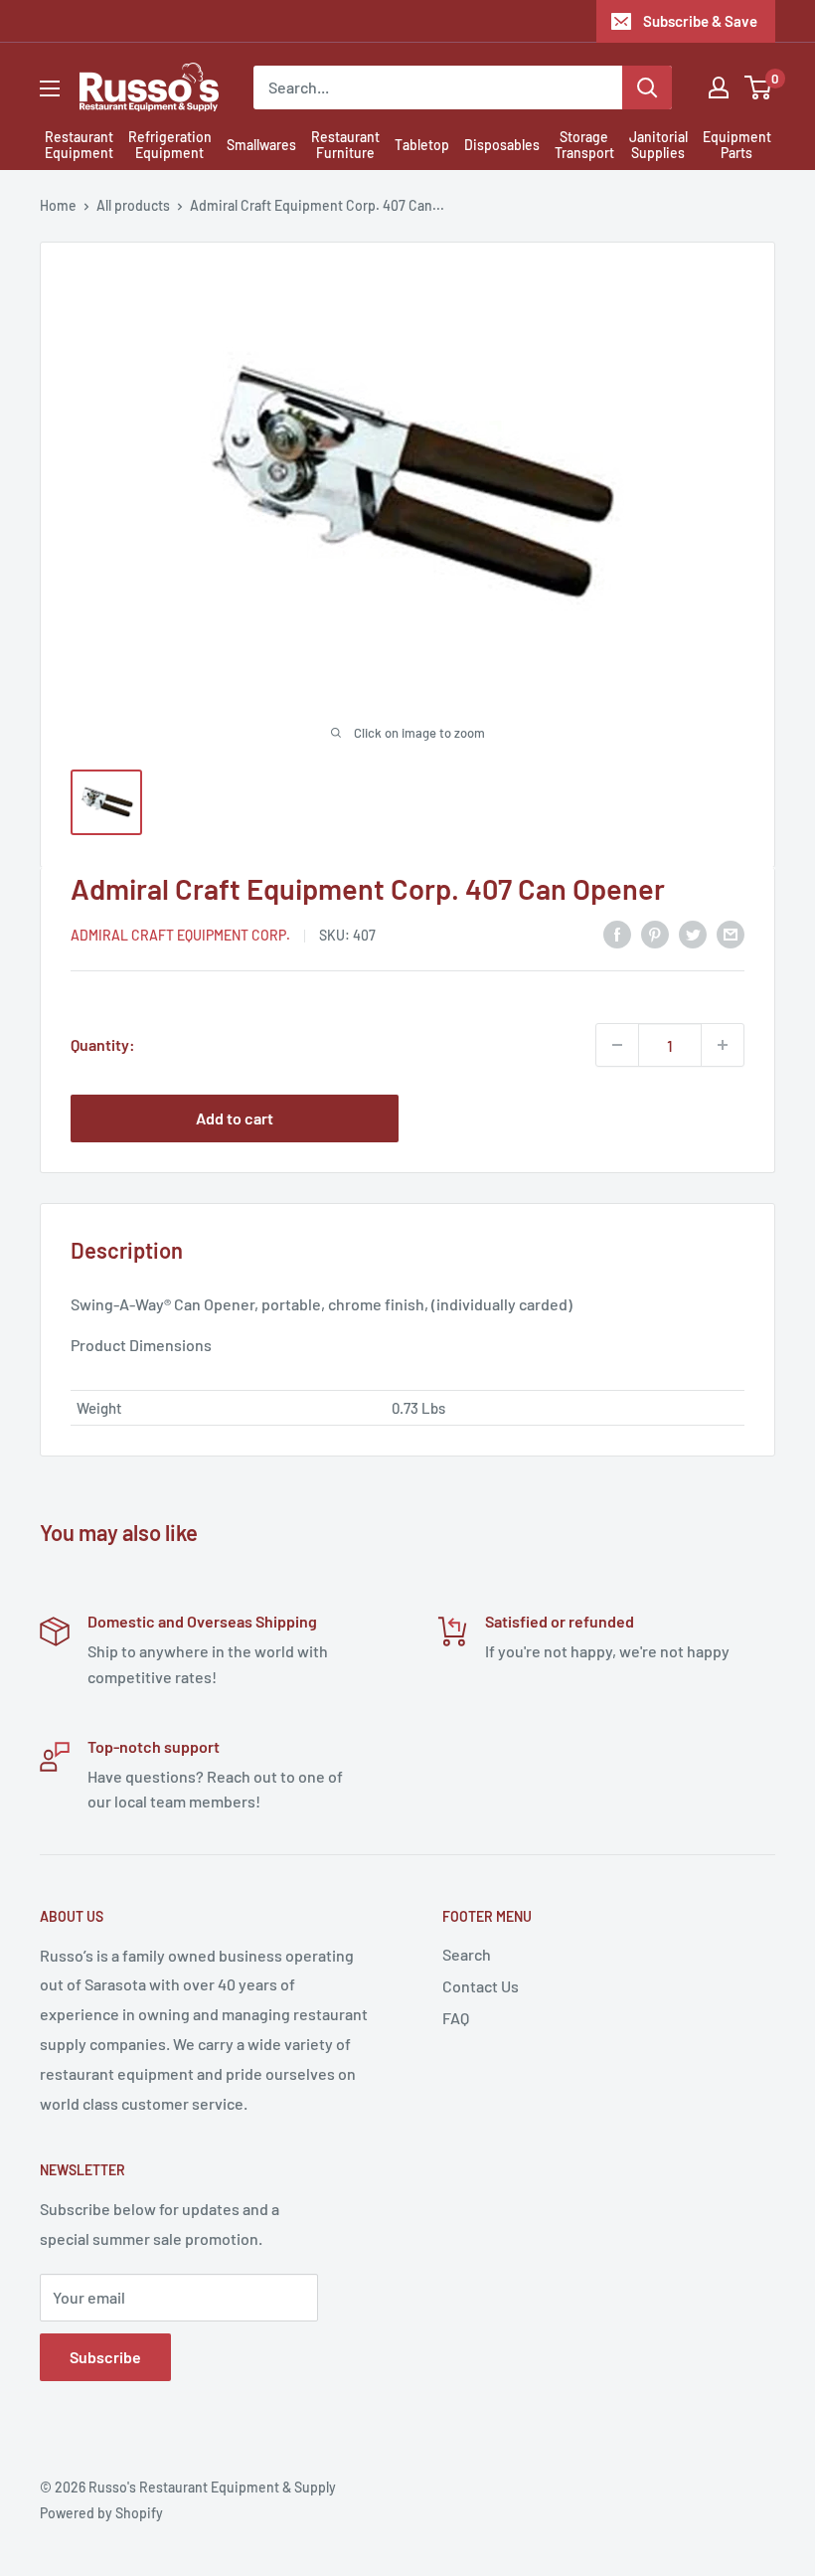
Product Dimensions (141, 1345)
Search (467, 1954)
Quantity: (103, 1044)
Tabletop (422, 145)
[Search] (647, 87)
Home (58, 205)
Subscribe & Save (700, 21)
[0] (759, 87)
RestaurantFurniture (345, 145)
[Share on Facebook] (617, 933)
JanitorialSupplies (658, 145)
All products (133, 205)
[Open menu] (50, 88)
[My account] (719, 87)
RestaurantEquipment (79, 145)
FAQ (456, 2018)
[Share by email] (731, 933)
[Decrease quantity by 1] (617, 1045)
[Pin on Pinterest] (655, 933)
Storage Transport (584, 145)
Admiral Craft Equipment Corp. (180, 935)
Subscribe (105, 2357)
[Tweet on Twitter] (693, 933)
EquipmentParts (737, 145)
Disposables (502, 145)
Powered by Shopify (101, 2513)
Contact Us (481, 1986)
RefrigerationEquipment (170, 145)
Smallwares (261, 145)
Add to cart (235, 1118)
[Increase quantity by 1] (723, 1045)
